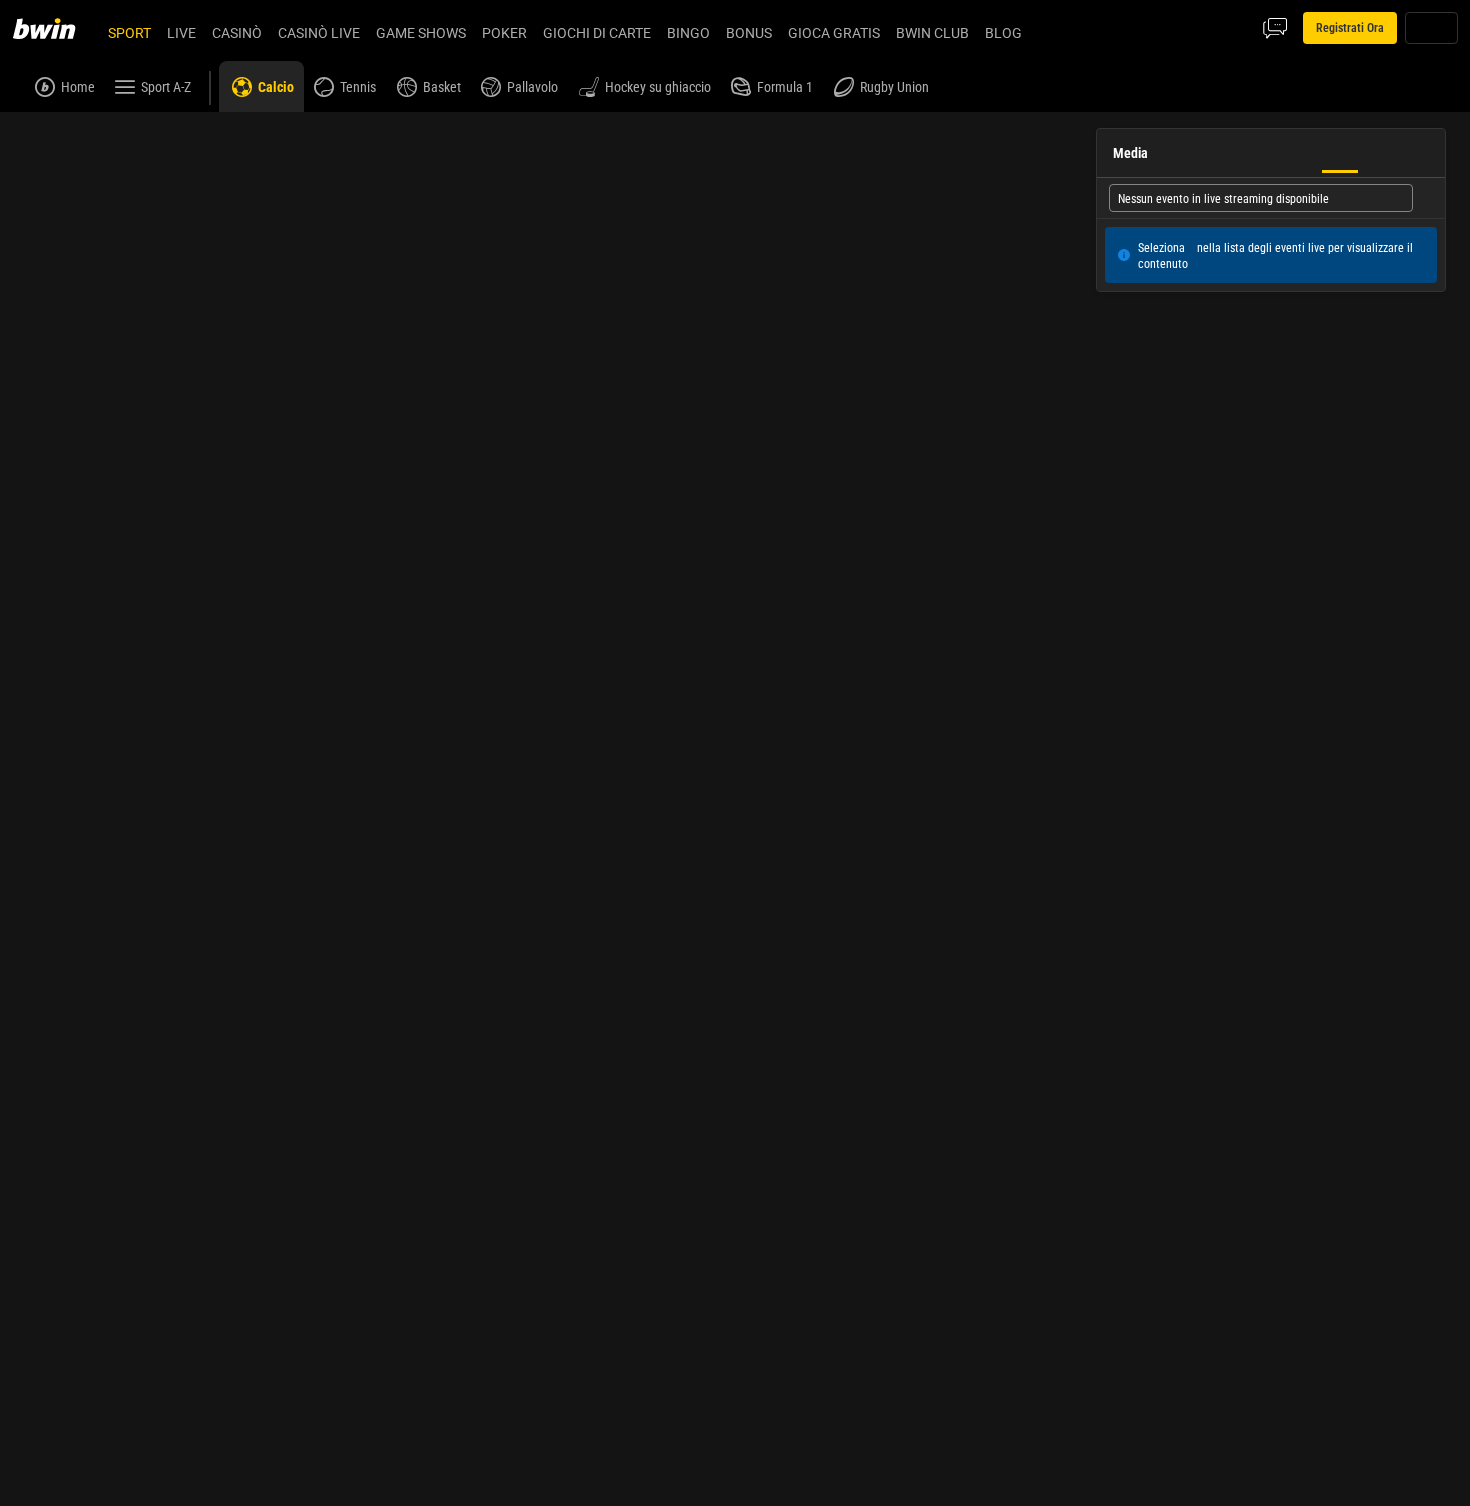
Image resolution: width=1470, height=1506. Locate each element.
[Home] (56, 28)
